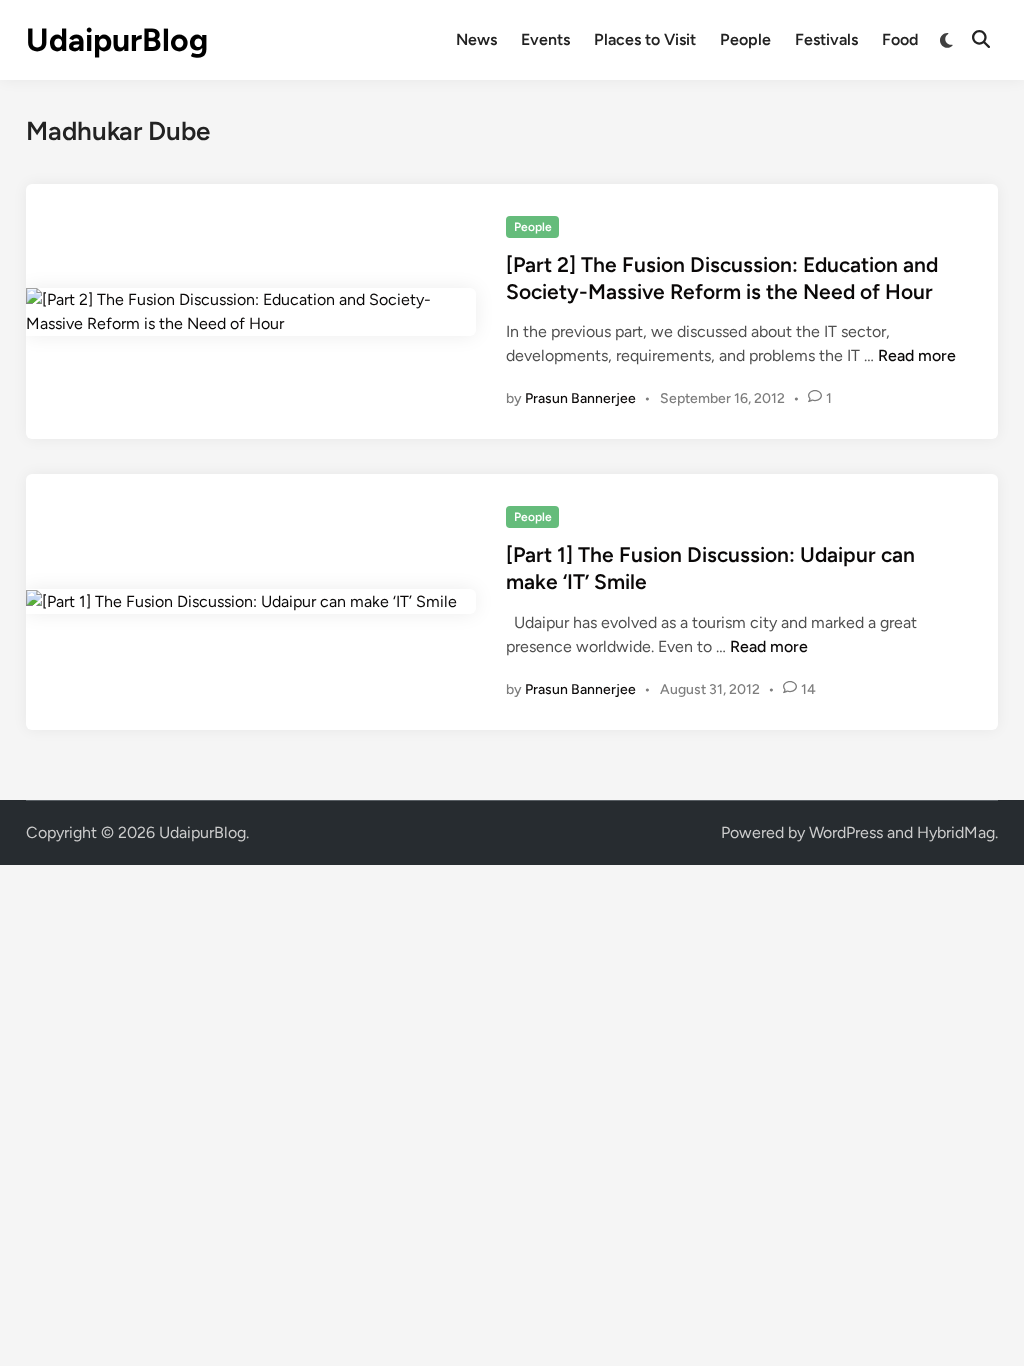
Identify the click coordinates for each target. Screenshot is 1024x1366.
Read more (917, 355)
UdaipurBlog (117, 40)
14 (808, 689)
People (745, 39)
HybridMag (956, 832)
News (476, 39)
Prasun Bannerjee (580, 398)
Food (900, 39)
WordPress (846, 832)
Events (545, 39)
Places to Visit (645, 39)
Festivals (826, 39)
